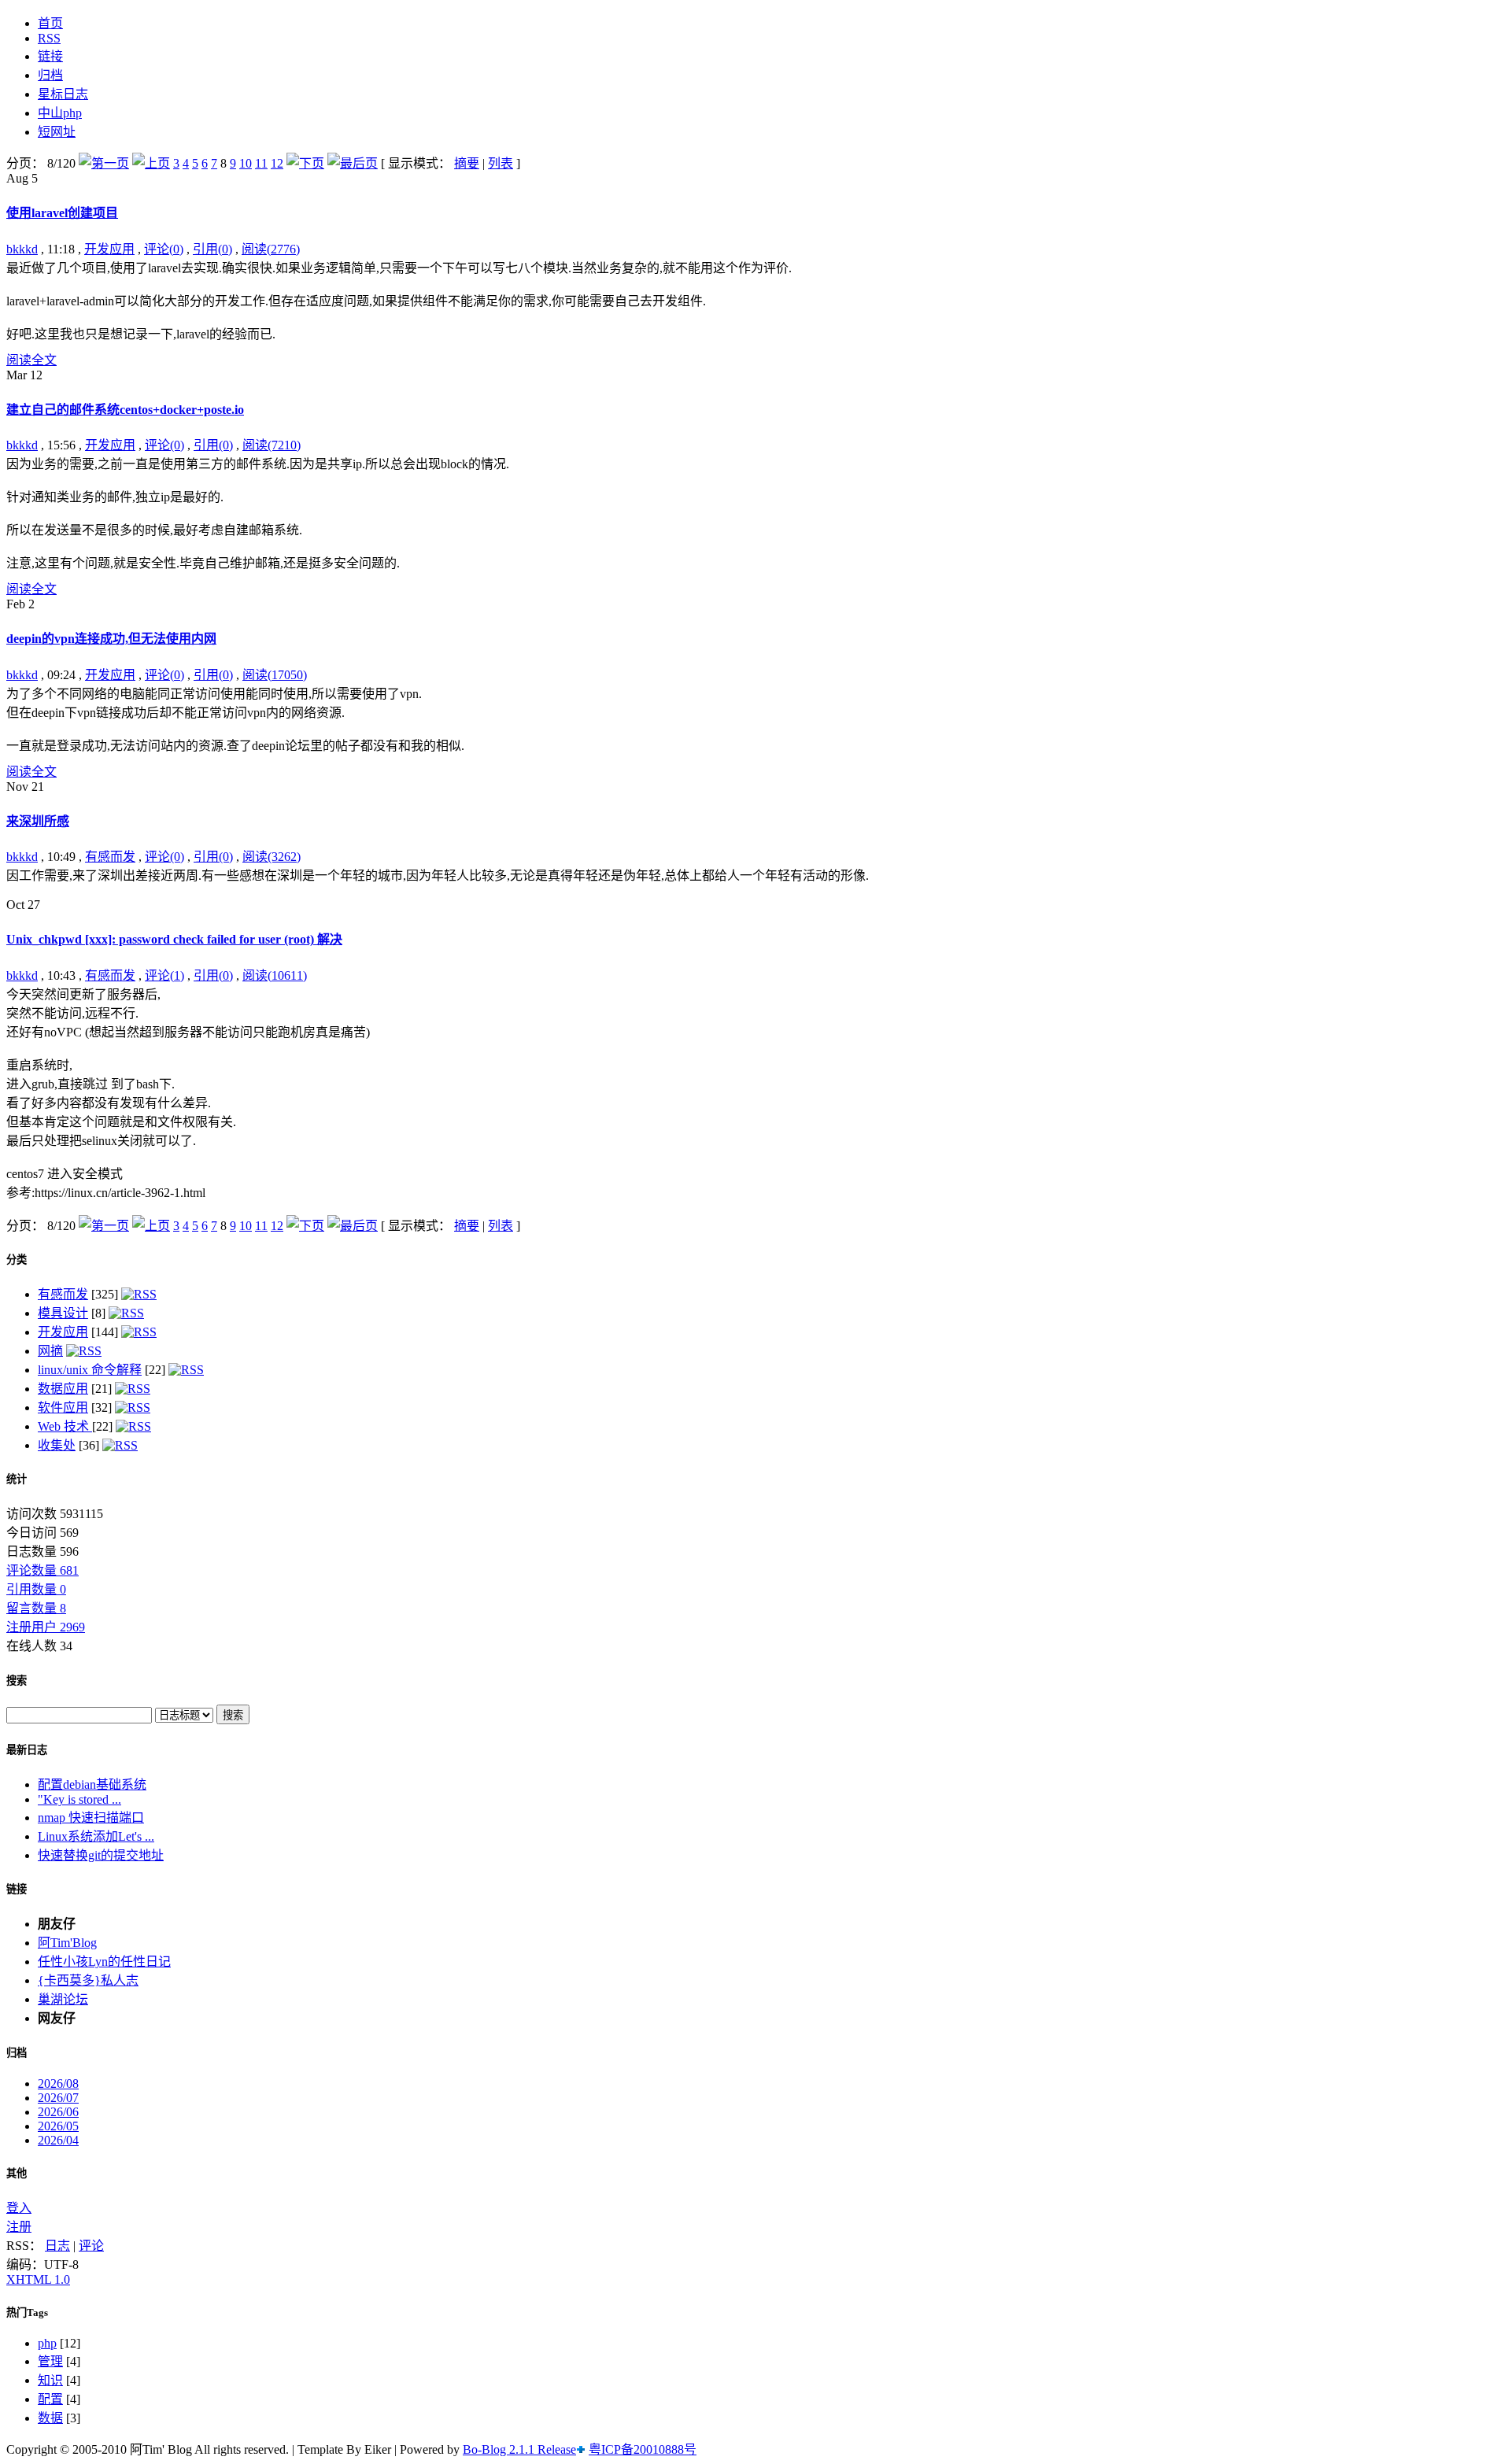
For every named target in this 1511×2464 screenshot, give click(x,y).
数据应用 (63, 1389)
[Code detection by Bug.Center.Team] (581, 2449)
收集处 (57, 1445)
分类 (17, 1260)
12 (277, 163)
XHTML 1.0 (38, 2279)
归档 (17, 2053)
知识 (50, 2380)
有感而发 (110, 857)
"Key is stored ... (79, 1799)
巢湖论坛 (63, 1999)
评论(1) (164, 975)
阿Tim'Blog (67, 1943)
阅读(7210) (272, 445)
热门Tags (27, 2313)
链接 (17, 1889)
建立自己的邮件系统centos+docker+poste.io (125, 410)
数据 (50, 2418)
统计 (17, 1479)
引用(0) (212, 249)
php (47, 2343)
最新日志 (27, 1750)
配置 (50, 2399)
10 (246, 163)
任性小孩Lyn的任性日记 (104, 1962)
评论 (91, 2246)
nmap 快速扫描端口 (91, 1818)
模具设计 (63, 1313)
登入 (19, 2208)
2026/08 (58, 2084)
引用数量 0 (36, 1589)
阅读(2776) (271, 249)
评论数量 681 (42, 1570)
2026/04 (58, 2140)
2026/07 (58, 2098)
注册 (19, 2227)
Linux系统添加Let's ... (96, 1836)
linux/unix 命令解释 (90, 1370)
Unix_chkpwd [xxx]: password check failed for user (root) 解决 (174, 939)
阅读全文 (31, 360)
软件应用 (63, 1407)
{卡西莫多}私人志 (88, 1980)
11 (261, 163)
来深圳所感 (38, 821)
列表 (501, 163)
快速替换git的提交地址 (101, 1855)
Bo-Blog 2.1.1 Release (519, 2449)
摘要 (467, 163)
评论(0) (164, 249)
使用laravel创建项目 (62, 213)
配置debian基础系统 (92, 1784)
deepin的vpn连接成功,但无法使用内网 (111, 639)
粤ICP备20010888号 (643, 2449)
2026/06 (58, 2112)
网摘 (50, 1351)
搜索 (17, 1681)
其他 (17, 2173)
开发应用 (109, 249)
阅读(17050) (275, 675)
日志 (57, 2246)
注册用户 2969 (46, 1627)
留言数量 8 (36, 1608)
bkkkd (22, 249)
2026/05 (58, 2126)
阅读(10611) (275, 975)
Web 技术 (65, 1426)
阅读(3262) (272, 857)
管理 (50, 2361)
